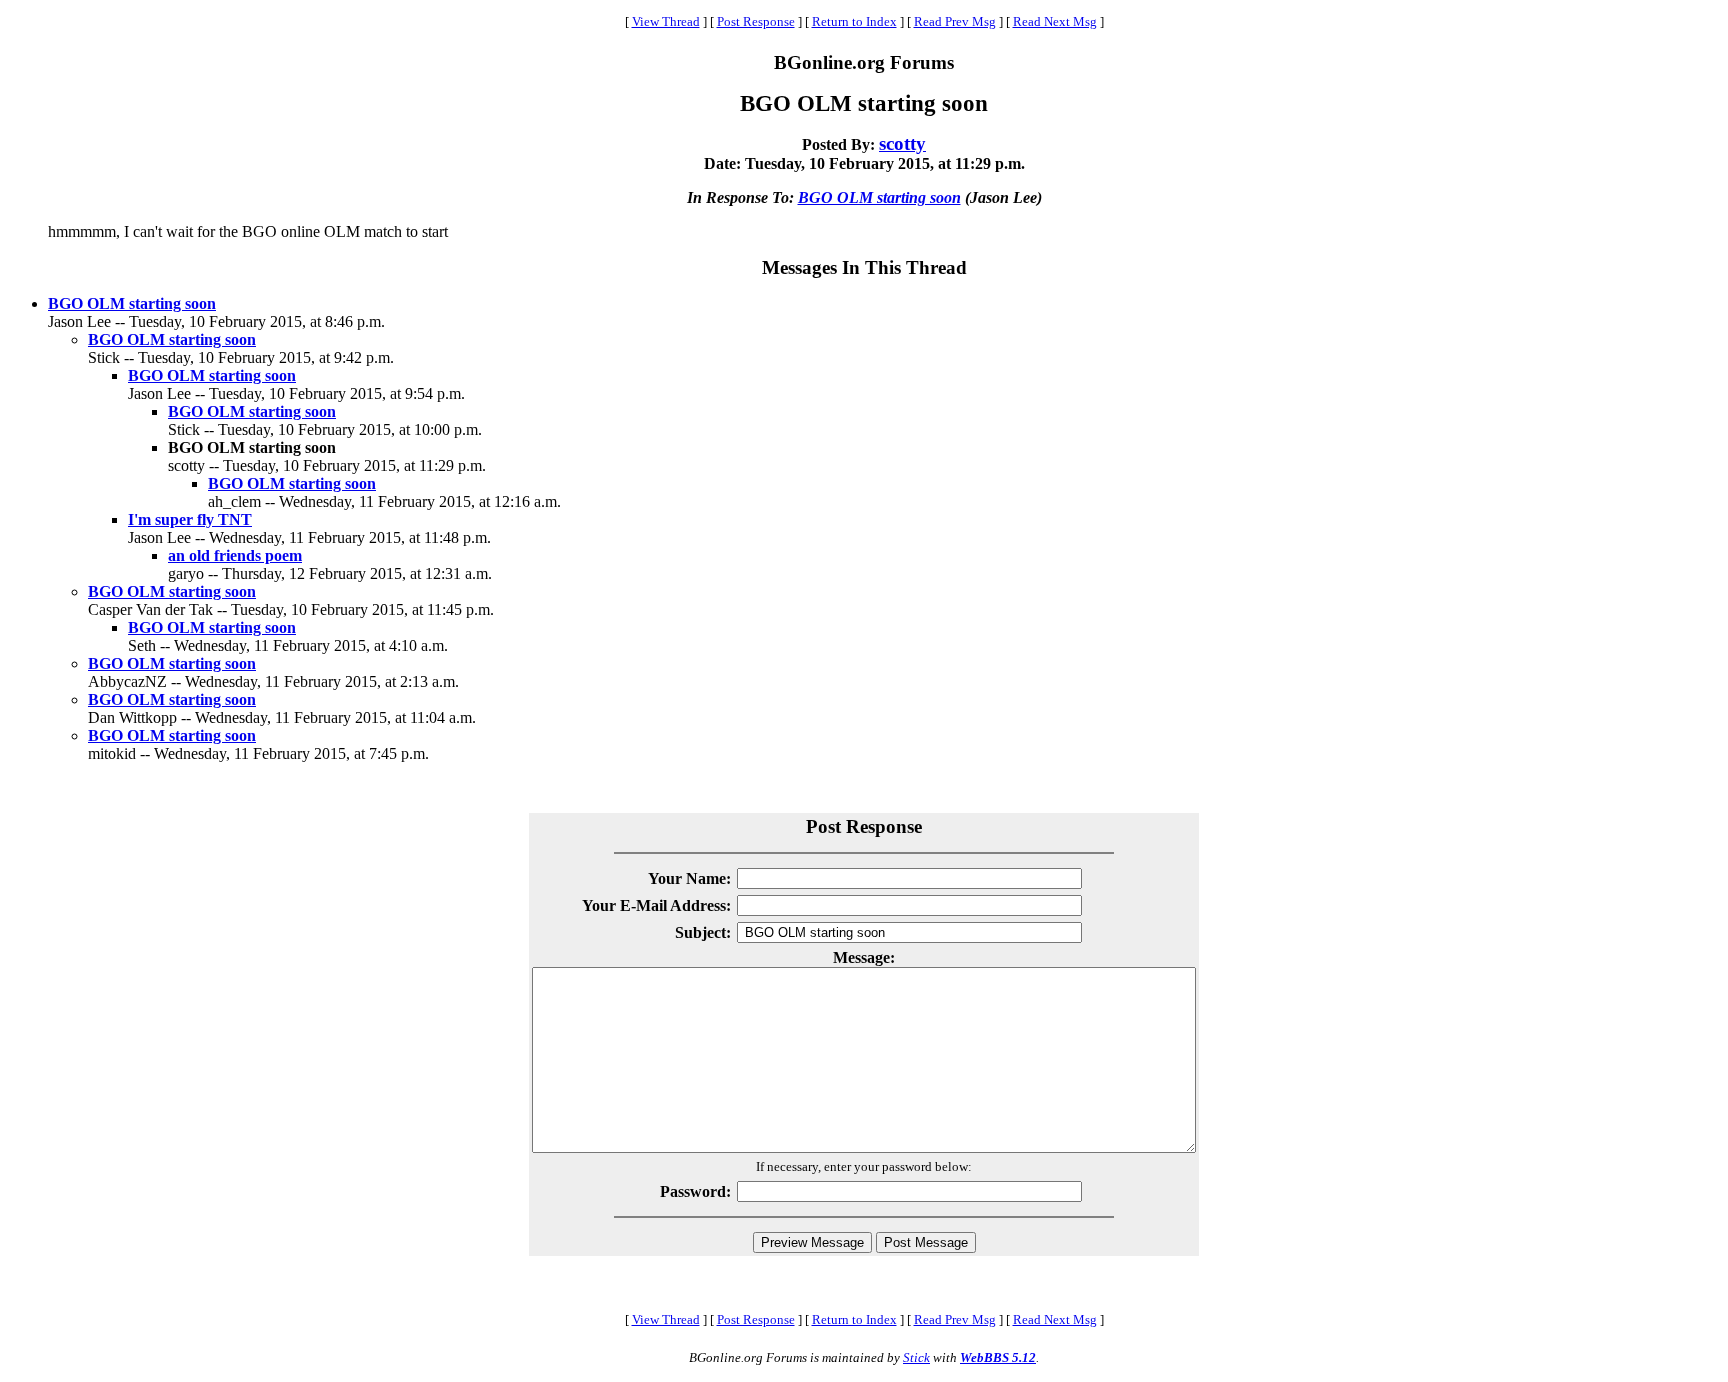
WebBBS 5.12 (998, 1357)
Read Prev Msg (955, 21)
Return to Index (854, 21)
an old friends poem (235, 555)
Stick (916, 1357)
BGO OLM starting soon (879, 197)
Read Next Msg (1055, 21)
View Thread (666, 21)
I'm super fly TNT (190, 519)
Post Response (756, 21)
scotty (902, 143)
